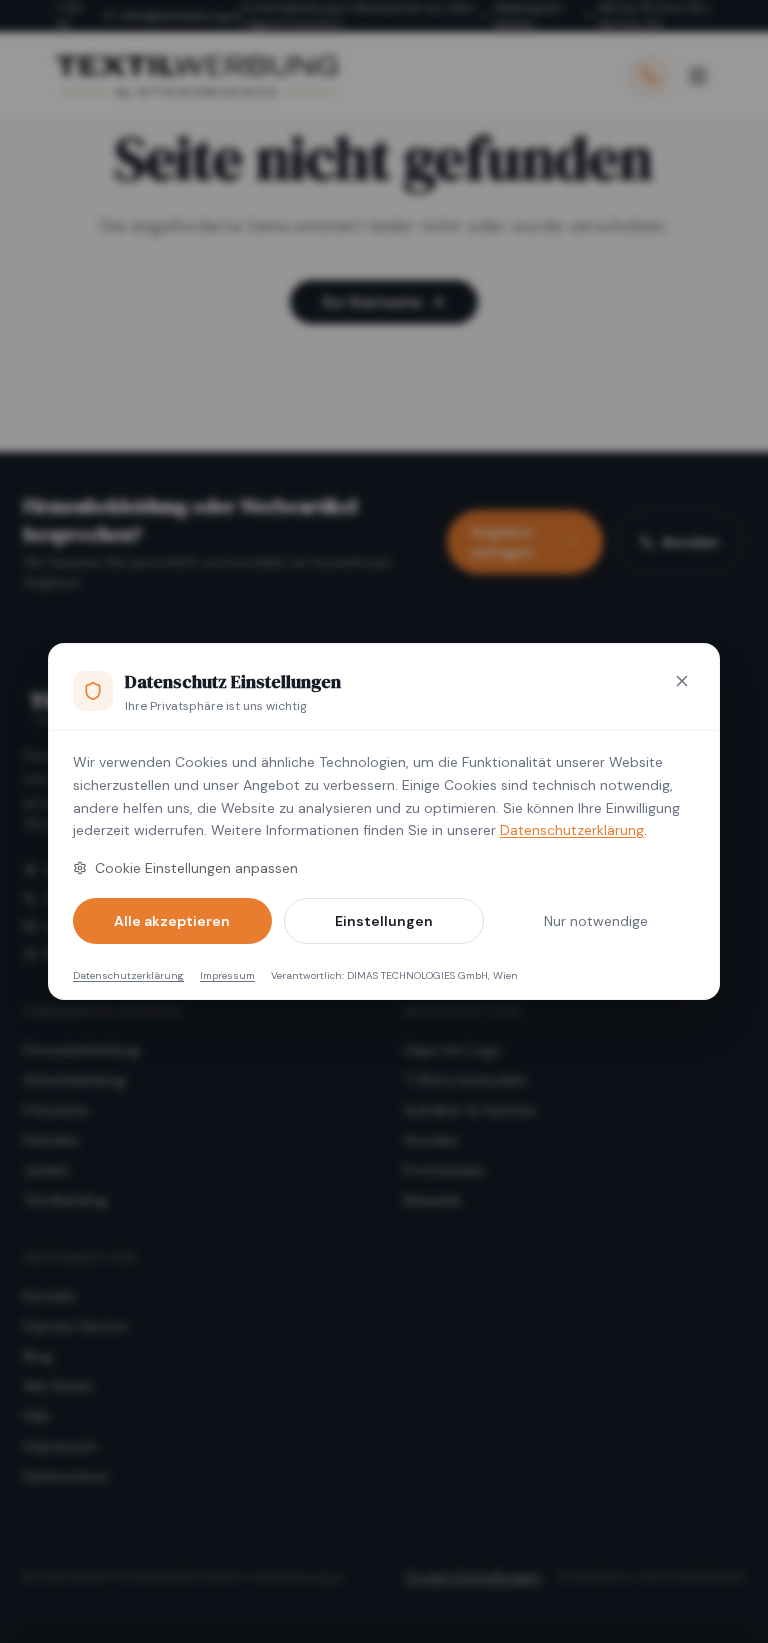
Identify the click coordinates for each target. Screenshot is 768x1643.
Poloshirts (56, 1110)
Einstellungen (384, 921)
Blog (38, 1356)
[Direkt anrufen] (650, 76)
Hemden (51, 1140)
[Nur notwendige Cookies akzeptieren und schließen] (682, 681)
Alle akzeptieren (172, 921)
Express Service (75, 1326)
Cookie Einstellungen (473, 1577)
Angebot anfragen (502, 542)
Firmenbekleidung (81, 1050)
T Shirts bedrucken (465, 1080)
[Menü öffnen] (698, 76)
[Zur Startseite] (196, 76)
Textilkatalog (65, 1200)
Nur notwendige (596, 921)
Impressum (227, 975)
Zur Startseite (372, 302)
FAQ (36, 1416)
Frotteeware (444, 1170)
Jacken (46, 1170)
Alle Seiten (58, 1386)
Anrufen (690, 542)
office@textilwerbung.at (180, 16)
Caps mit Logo (452, 1050)
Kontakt (50, 1296)
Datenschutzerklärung (572, 830)
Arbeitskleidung (74, 1080)
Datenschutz (66, 1476)
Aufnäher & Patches (469, 1110)
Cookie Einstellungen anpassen (196, 868)
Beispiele (432, 1200)
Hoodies (431, 1140)
